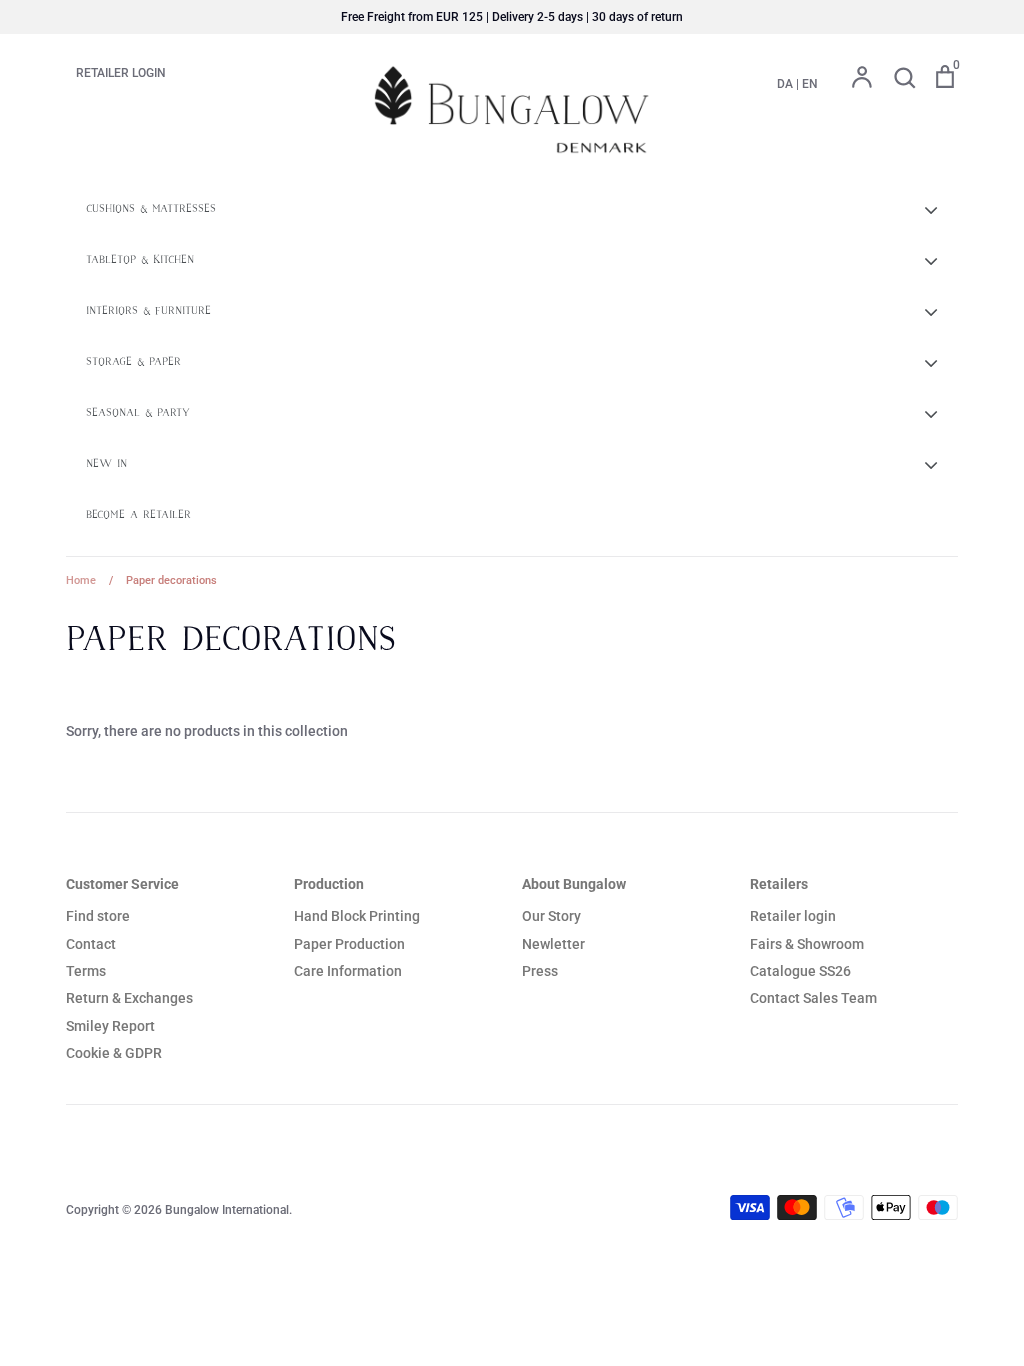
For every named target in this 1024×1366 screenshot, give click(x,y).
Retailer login (793, 916)
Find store (98, 916)
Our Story (551, 916)
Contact (91, 944)
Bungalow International (227, 1210)
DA (785, 84)
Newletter (553, 944)
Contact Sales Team (813, 998)
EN (810, 84)
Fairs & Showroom (807, 944)
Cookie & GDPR (114, 1053)
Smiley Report (110, 1026)
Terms (86, 971)
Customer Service (122, 884)
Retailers (779, 884)
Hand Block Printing (357, 916)
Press (540, 971)
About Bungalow (574, 884)
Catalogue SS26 (800, 971)
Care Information (348, 971)
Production (329, 884)
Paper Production (349, 944)
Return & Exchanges (129, 998)
